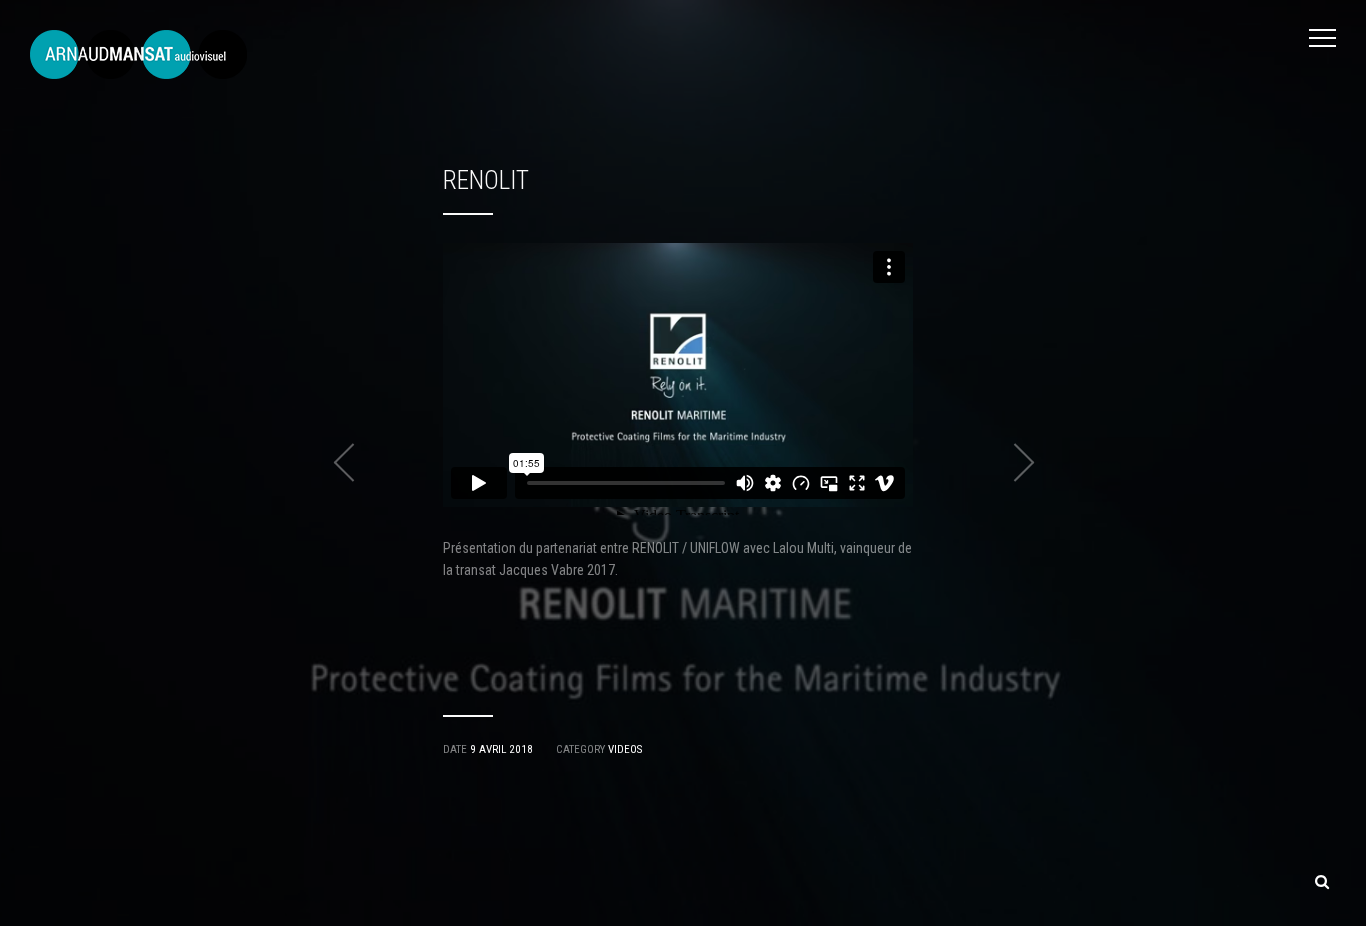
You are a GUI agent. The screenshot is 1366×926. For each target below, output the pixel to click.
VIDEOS (625, 749)
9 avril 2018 (501, 749)
